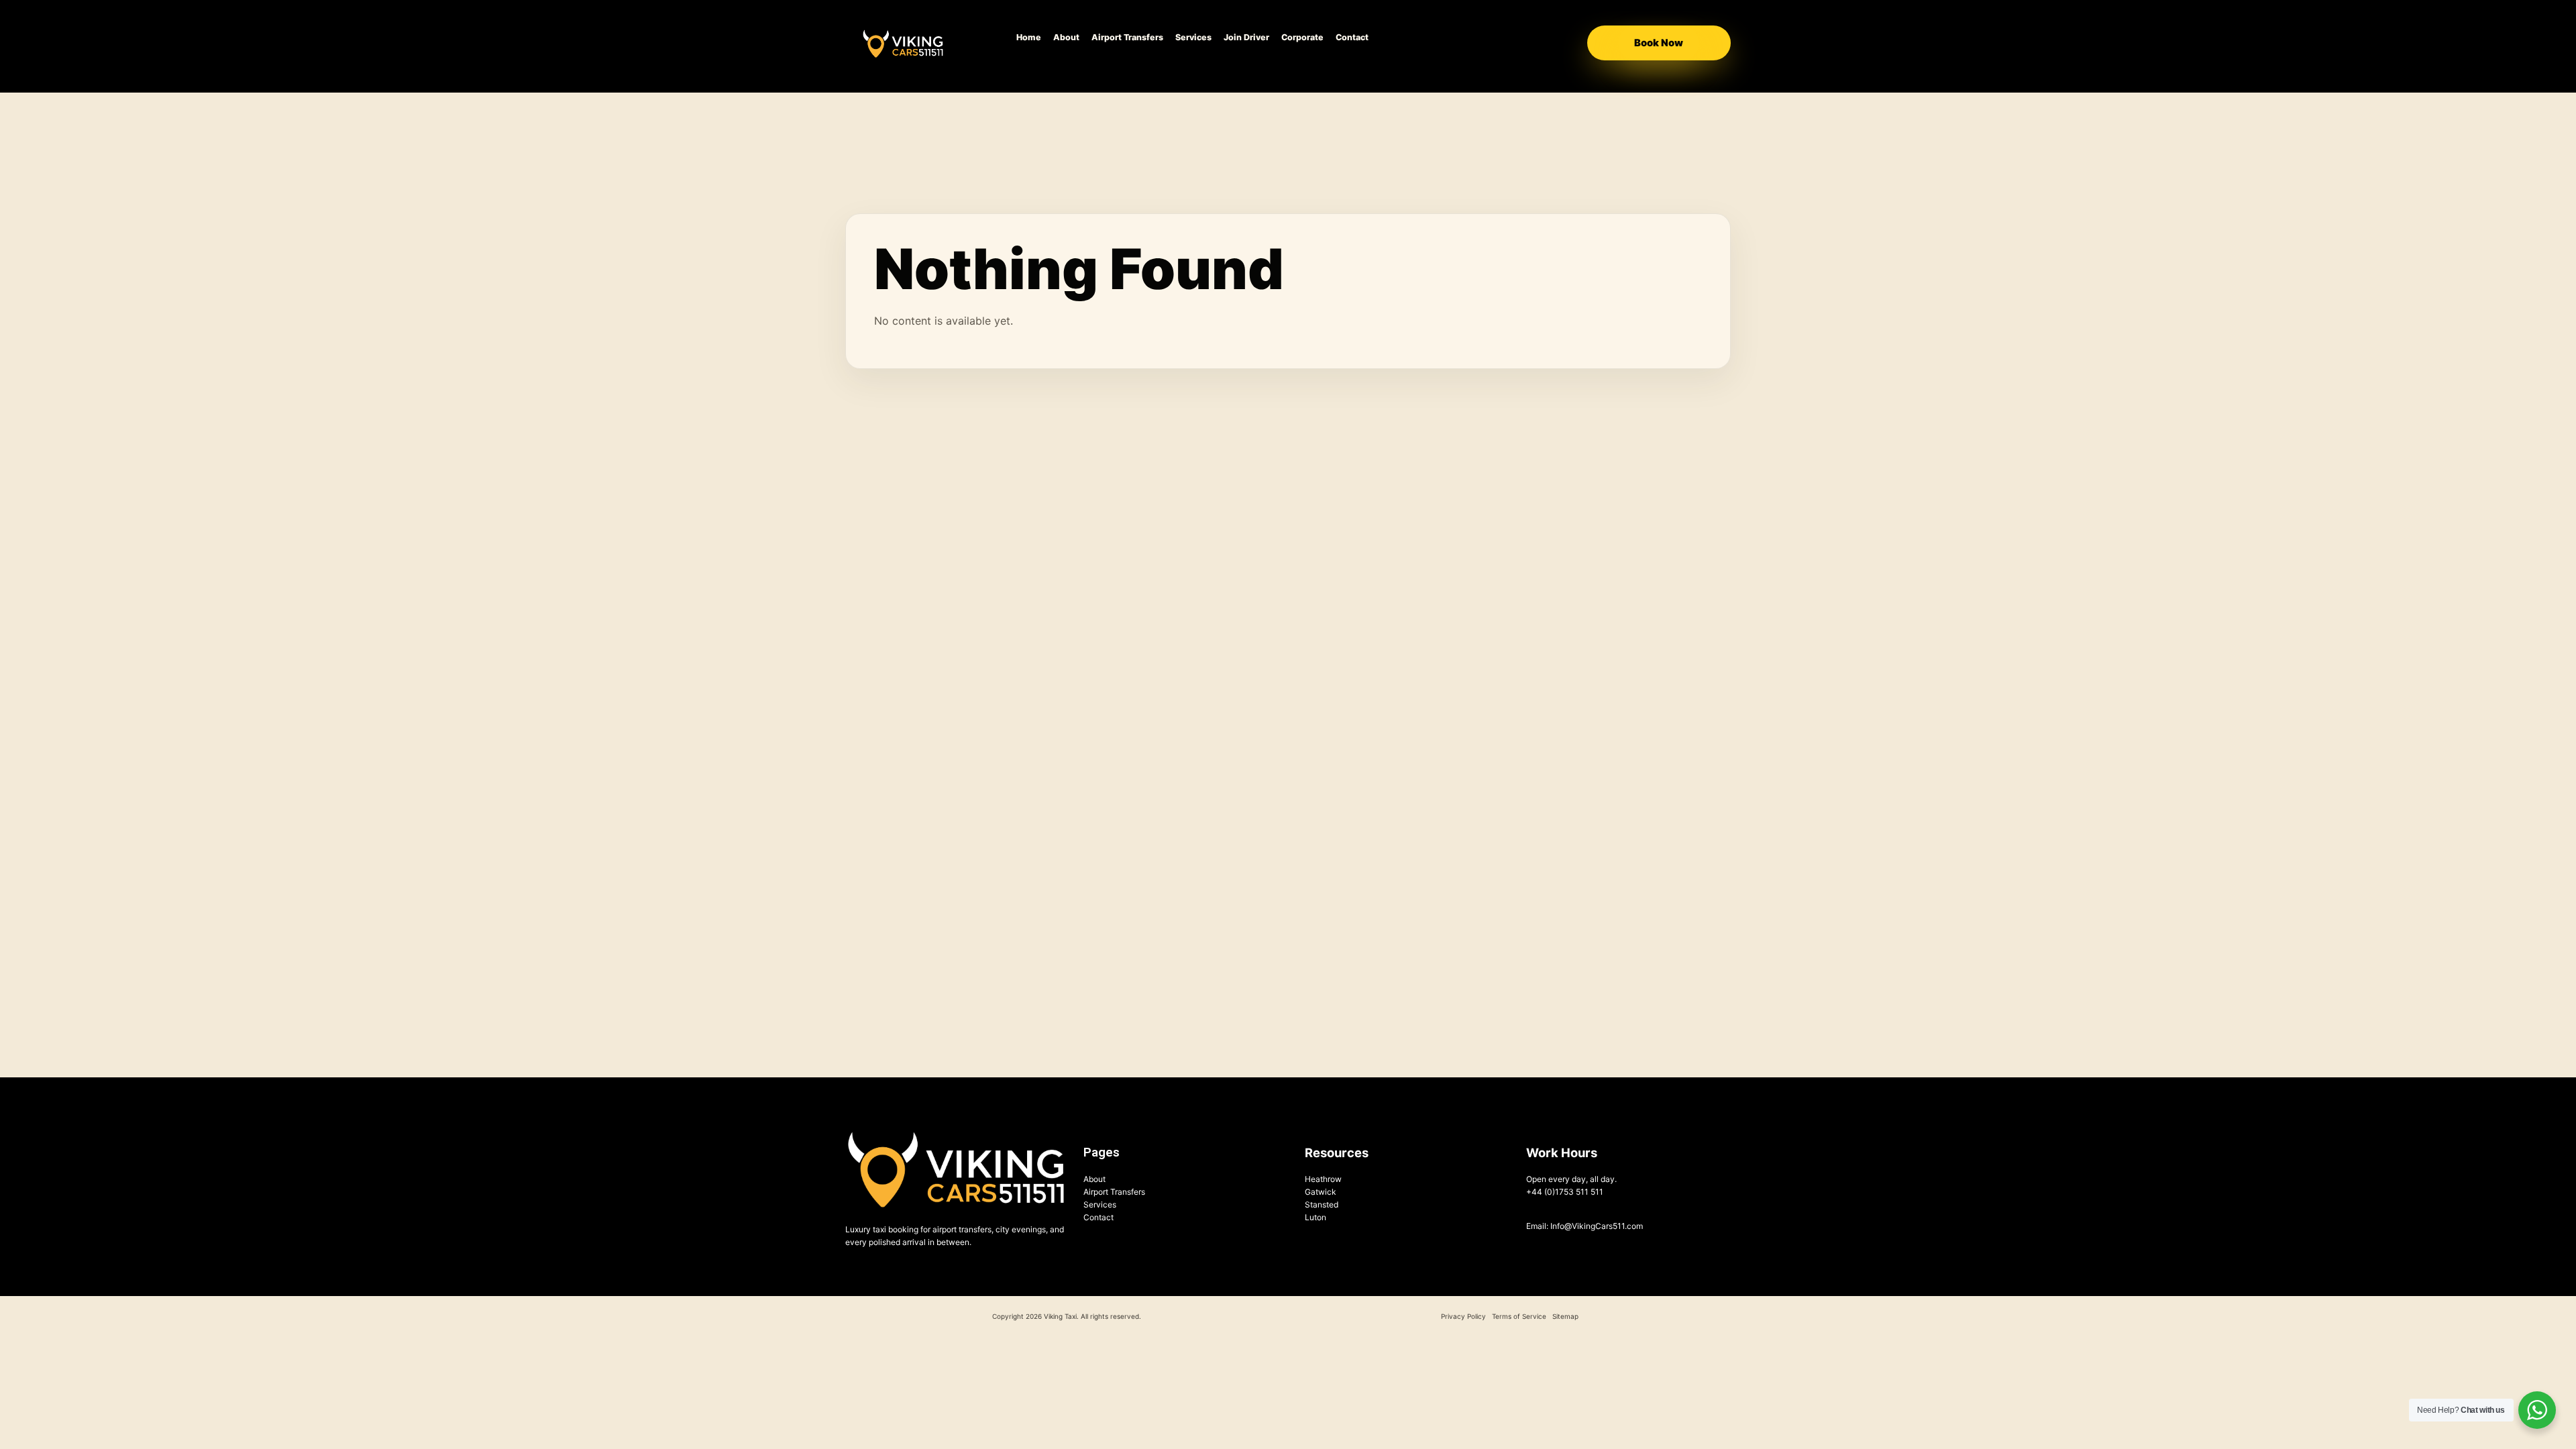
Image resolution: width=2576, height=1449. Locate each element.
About (1066, 37)
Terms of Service (1519, 1316)
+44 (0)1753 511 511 (1565, 1192)
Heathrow (1323, 1179)
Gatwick (1321, 1192)
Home (1029, 37)
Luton (1316, 1217)
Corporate (1302, 37)
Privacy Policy (1463, 1316)
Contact (1352, 37)
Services (1193, 37)
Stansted (1322, 1204)
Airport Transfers (1127, 37)
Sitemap (1565, 1316)
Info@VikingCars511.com (1597, 1226)
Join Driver (1246, 37)
